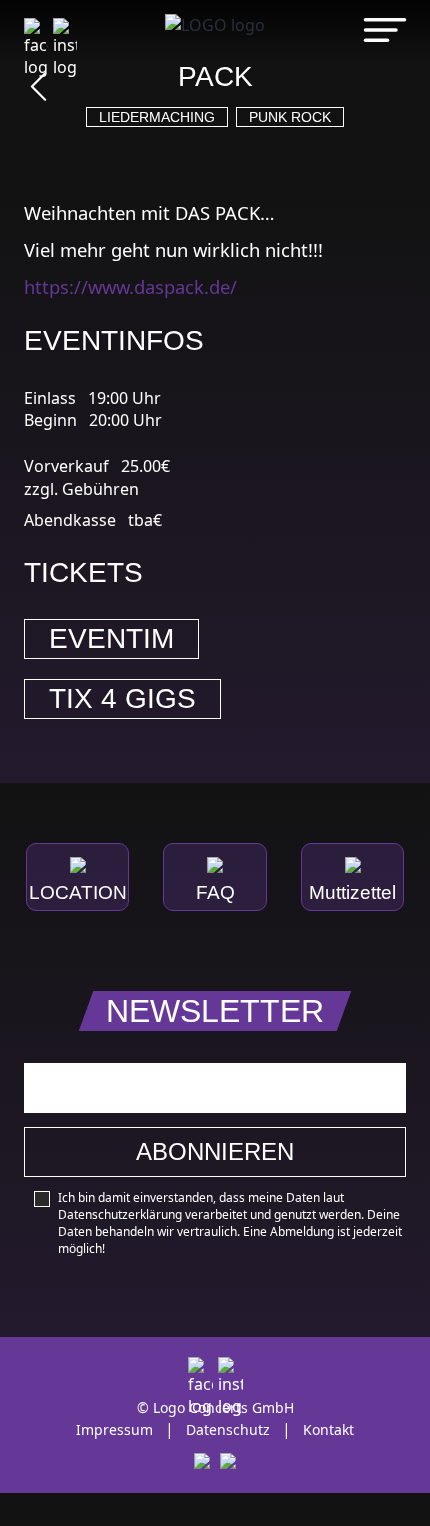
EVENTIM (111, 638)
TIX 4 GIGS (122, 698)
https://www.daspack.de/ (130, 286)
